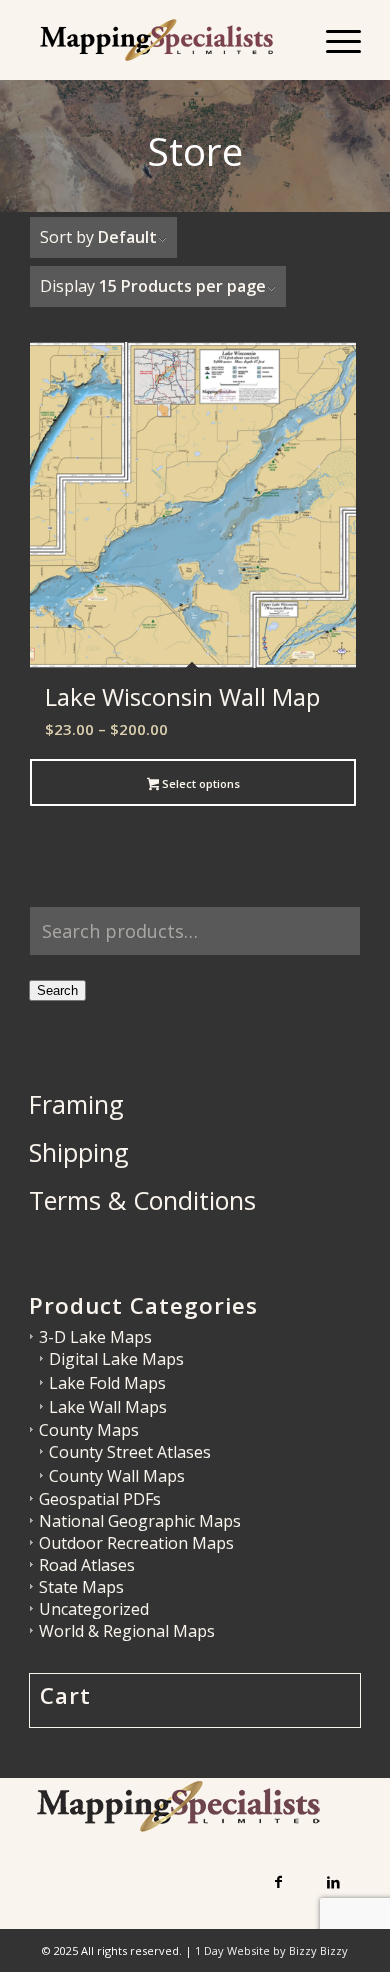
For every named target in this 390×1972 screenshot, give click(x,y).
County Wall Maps (117, 1476)
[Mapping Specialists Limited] (161, 40)
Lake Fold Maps (107, 1383)
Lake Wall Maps (108, 1407)
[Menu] (333, 40)
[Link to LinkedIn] (333, 1881)
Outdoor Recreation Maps (136, 1543)
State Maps (81, 1587)
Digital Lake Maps (116, 1359)
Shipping (79, 1152)
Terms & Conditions (142, 1200)
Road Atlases (87, 1565)
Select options (199, 783)
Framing (76, 1104)
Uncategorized (94, 1609)
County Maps (89, 1430)
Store (195, 151)
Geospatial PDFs (100, 1499)
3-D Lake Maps (95, 1337)
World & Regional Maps (127, 1631)
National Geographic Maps (140, 1521)
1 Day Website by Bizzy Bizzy (271, 1950)
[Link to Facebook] (278, 1881)
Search (57, 990)
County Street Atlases (130, 1452)
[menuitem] (333, 40)
